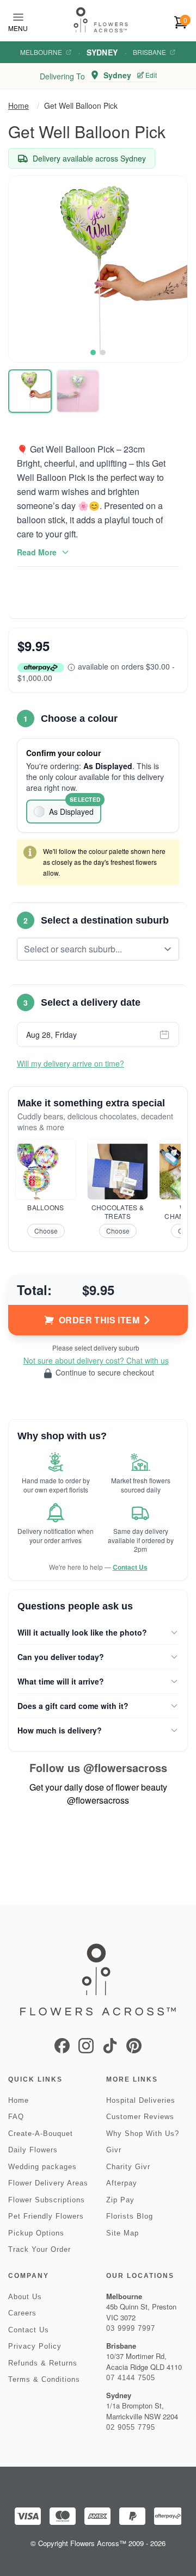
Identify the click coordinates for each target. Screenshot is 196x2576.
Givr (114, 2150)
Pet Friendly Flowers (46, 2216)
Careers (22, 2313)
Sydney (102, 52)
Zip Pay (120, 2200)
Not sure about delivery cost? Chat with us (96, 1360)
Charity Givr (128, 2167)
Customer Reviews (140, 2117)
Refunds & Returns (43, 2363)
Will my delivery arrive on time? (71, 1063)
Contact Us (130, 1567)
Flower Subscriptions (47, 2200)
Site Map (122, 2233)
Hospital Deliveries (141, 2100)
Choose (46, 1231)
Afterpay (122, 2183)
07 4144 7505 (131, 2378)
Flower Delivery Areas (48, 2183)
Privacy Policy (35, 2346)
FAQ (16, 2117)
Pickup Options (36, 2233)
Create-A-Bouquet (41, 2134)
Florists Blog (130, 2216)
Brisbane (149, 52)
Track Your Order (39, 2249)
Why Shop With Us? (143, 2134)
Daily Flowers (33, 2150)
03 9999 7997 (131, 2328)
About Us (25, 2297)
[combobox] (90, 949)
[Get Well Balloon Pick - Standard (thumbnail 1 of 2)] (30, 391)
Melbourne (41, 52)
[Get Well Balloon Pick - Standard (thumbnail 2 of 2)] (78, 391)
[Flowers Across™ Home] (101, 20)
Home (19, 106)
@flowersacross (125, 1767)
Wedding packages (42, 2167)
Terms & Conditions (44, 2379)
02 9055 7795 (131, 2427)
